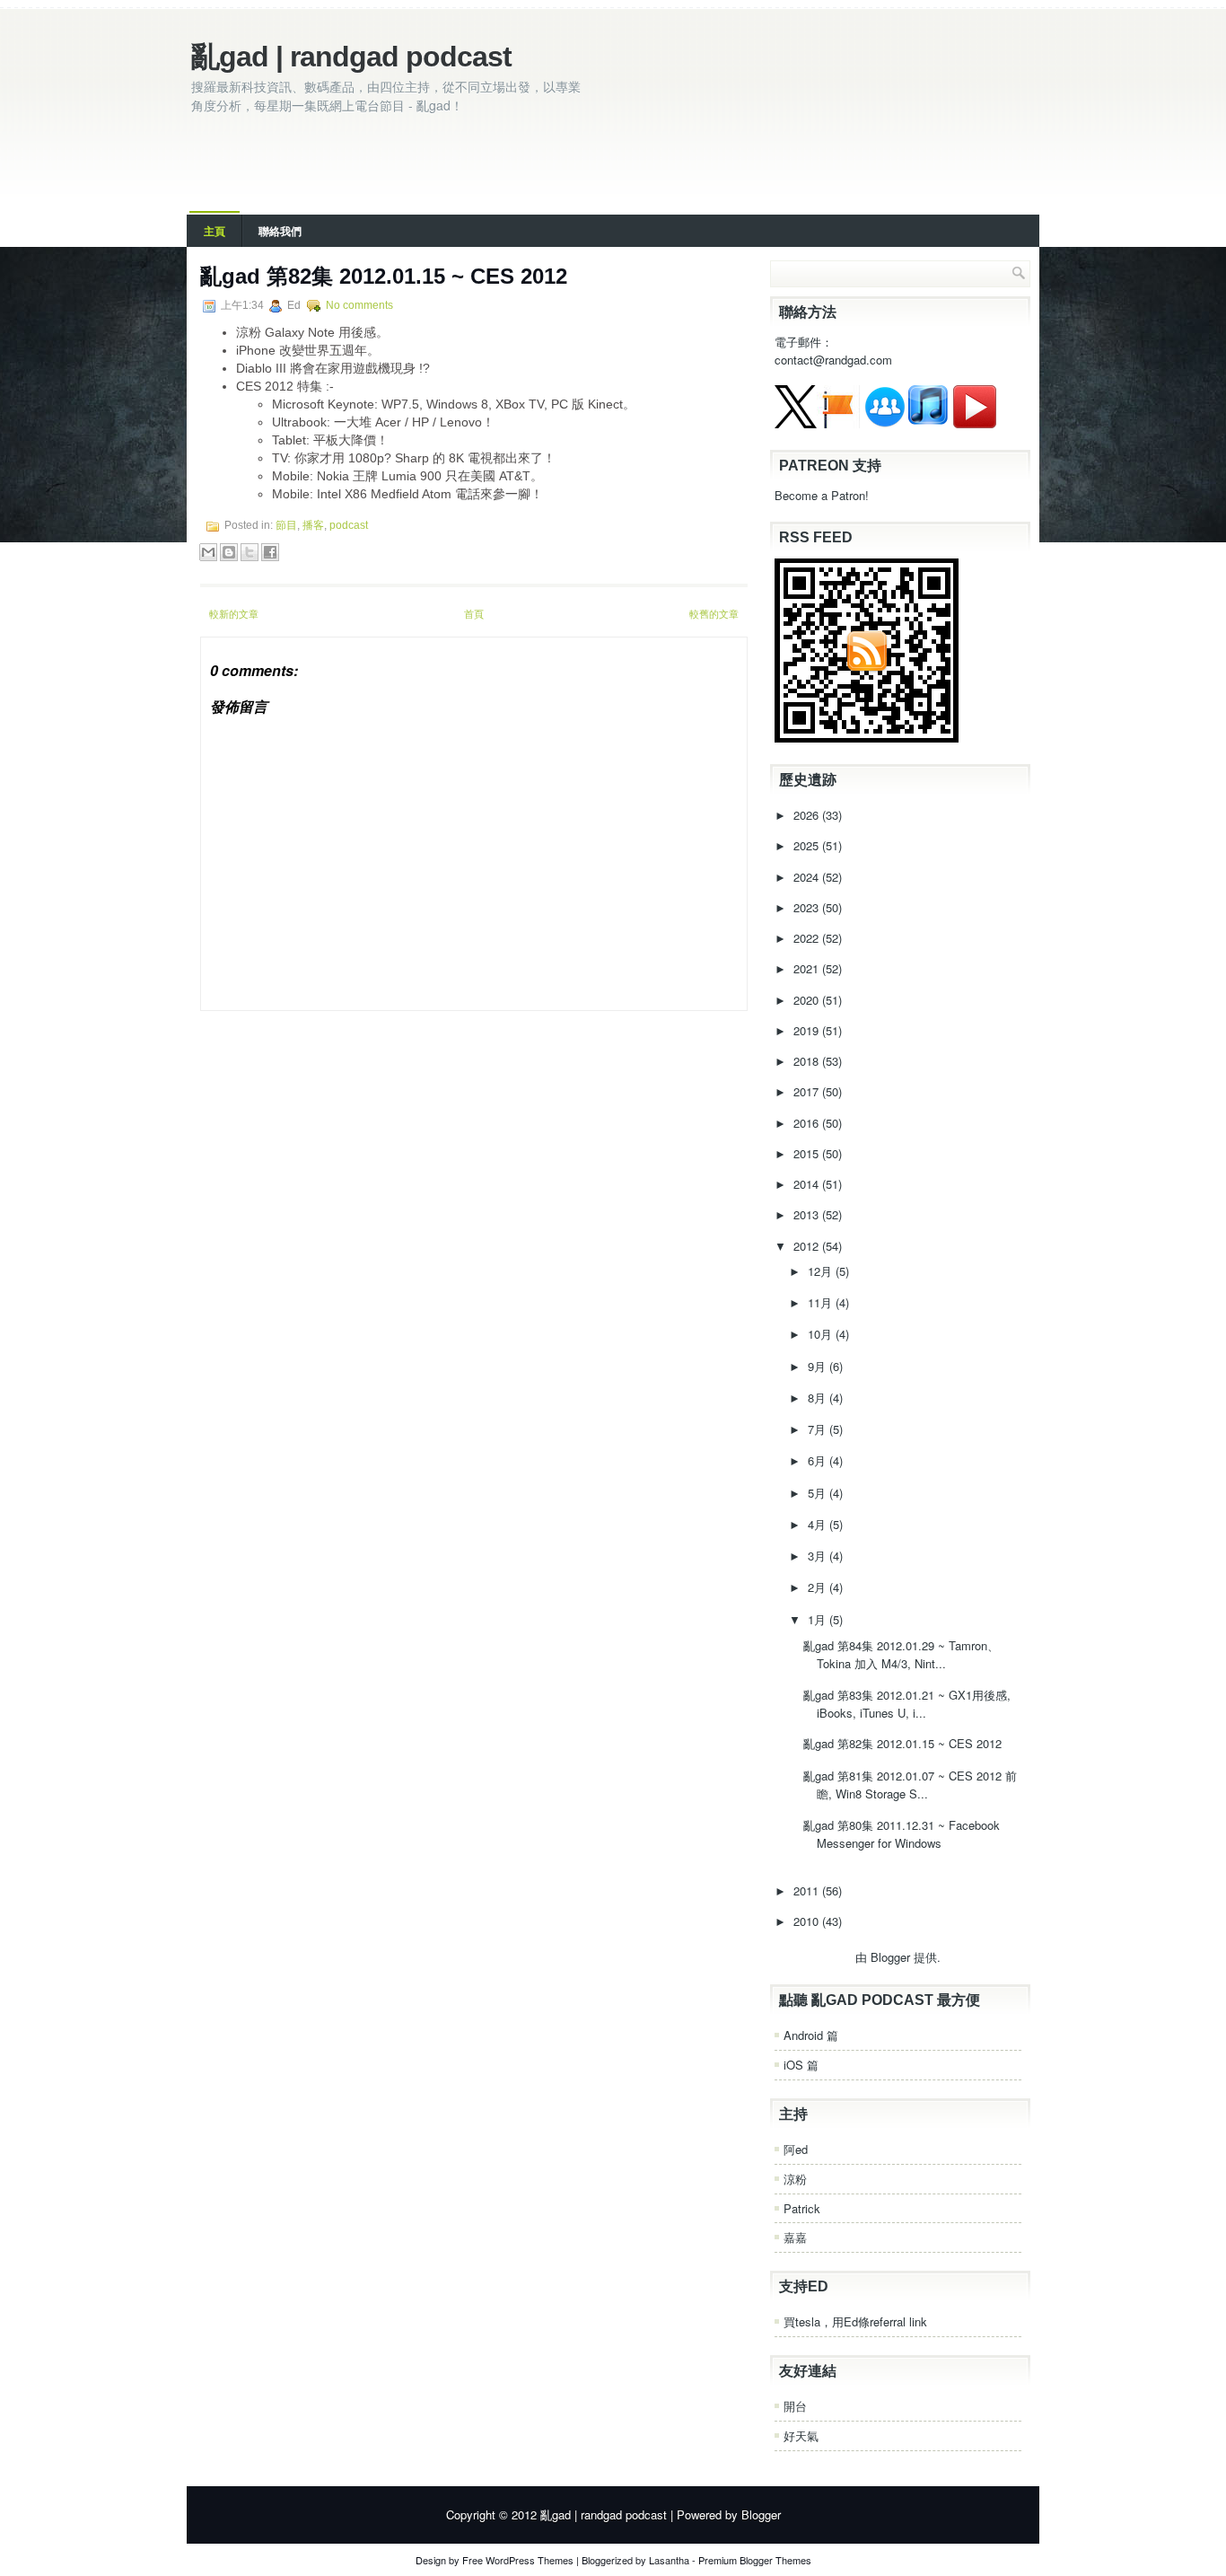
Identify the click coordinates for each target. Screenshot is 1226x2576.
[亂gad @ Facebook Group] (885, 423)
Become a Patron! (822, 495)
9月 (819, 1366)
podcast (349, 525)
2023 (808, 907)
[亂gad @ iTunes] (928, 423)
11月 (822, 1302)
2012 (808, 1246)
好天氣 (801, 2435)
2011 (808, 1890)
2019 (808, 1030)
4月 (819, 1524)
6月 (819, 1460)
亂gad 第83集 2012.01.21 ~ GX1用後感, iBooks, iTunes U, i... (907, 1704)
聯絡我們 (280, 231)
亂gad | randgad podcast (351, 57)
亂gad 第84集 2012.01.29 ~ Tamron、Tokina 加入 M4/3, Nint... (901, 1654)
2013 (808, 1214)
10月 (822, 1334)
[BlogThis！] (229, 552)
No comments (359, 305)
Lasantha (669, 2560)
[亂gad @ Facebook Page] (838, 423)
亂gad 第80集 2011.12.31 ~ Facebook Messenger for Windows (902, 1834)
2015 (808, 1153)
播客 (313, 525)
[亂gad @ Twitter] (796, 423)
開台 (795, 2406)
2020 (808, 1000)
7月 (819, 1429)
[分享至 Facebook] (270, 552)
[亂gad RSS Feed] (867, 738)
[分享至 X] (250, 552)
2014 (808, 1184)
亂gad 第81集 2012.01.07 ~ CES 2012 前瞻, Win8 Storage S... (910, 1785)
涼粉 (795, 2179)
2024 (808, 877)
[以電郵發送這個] (208, 552)
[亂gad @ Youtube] (975, 423)
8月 (819, 1398)
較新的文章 (234, 613)
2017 (808, 1091)
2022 (808, 938)
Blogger (890, 1957)
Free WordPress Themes (518, 2560)
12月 (822, 1271)
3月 (819, 1556)
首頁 (474, 613)
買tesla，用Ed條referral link (855, 2321)
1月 (819, 1619)
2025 (808, 845)
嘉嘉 (795, 2237)
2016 (808, 1123)
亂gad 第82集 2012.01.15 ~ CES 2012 (384, 276)
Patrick (802, 2208)
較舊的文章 (714, 613)
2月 (819, 1587)
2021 (808, 968)
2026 (808, 815)
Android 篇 (811, 2035)
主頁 (215, 231)
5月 (819, 1493)
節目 (286, 525)
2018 (808, 1061)
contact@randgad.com (833, 360)
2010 (808, 1921)
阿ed (796, 2149)
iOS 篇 (801, 2065)
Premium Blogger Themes (755, 2560)
